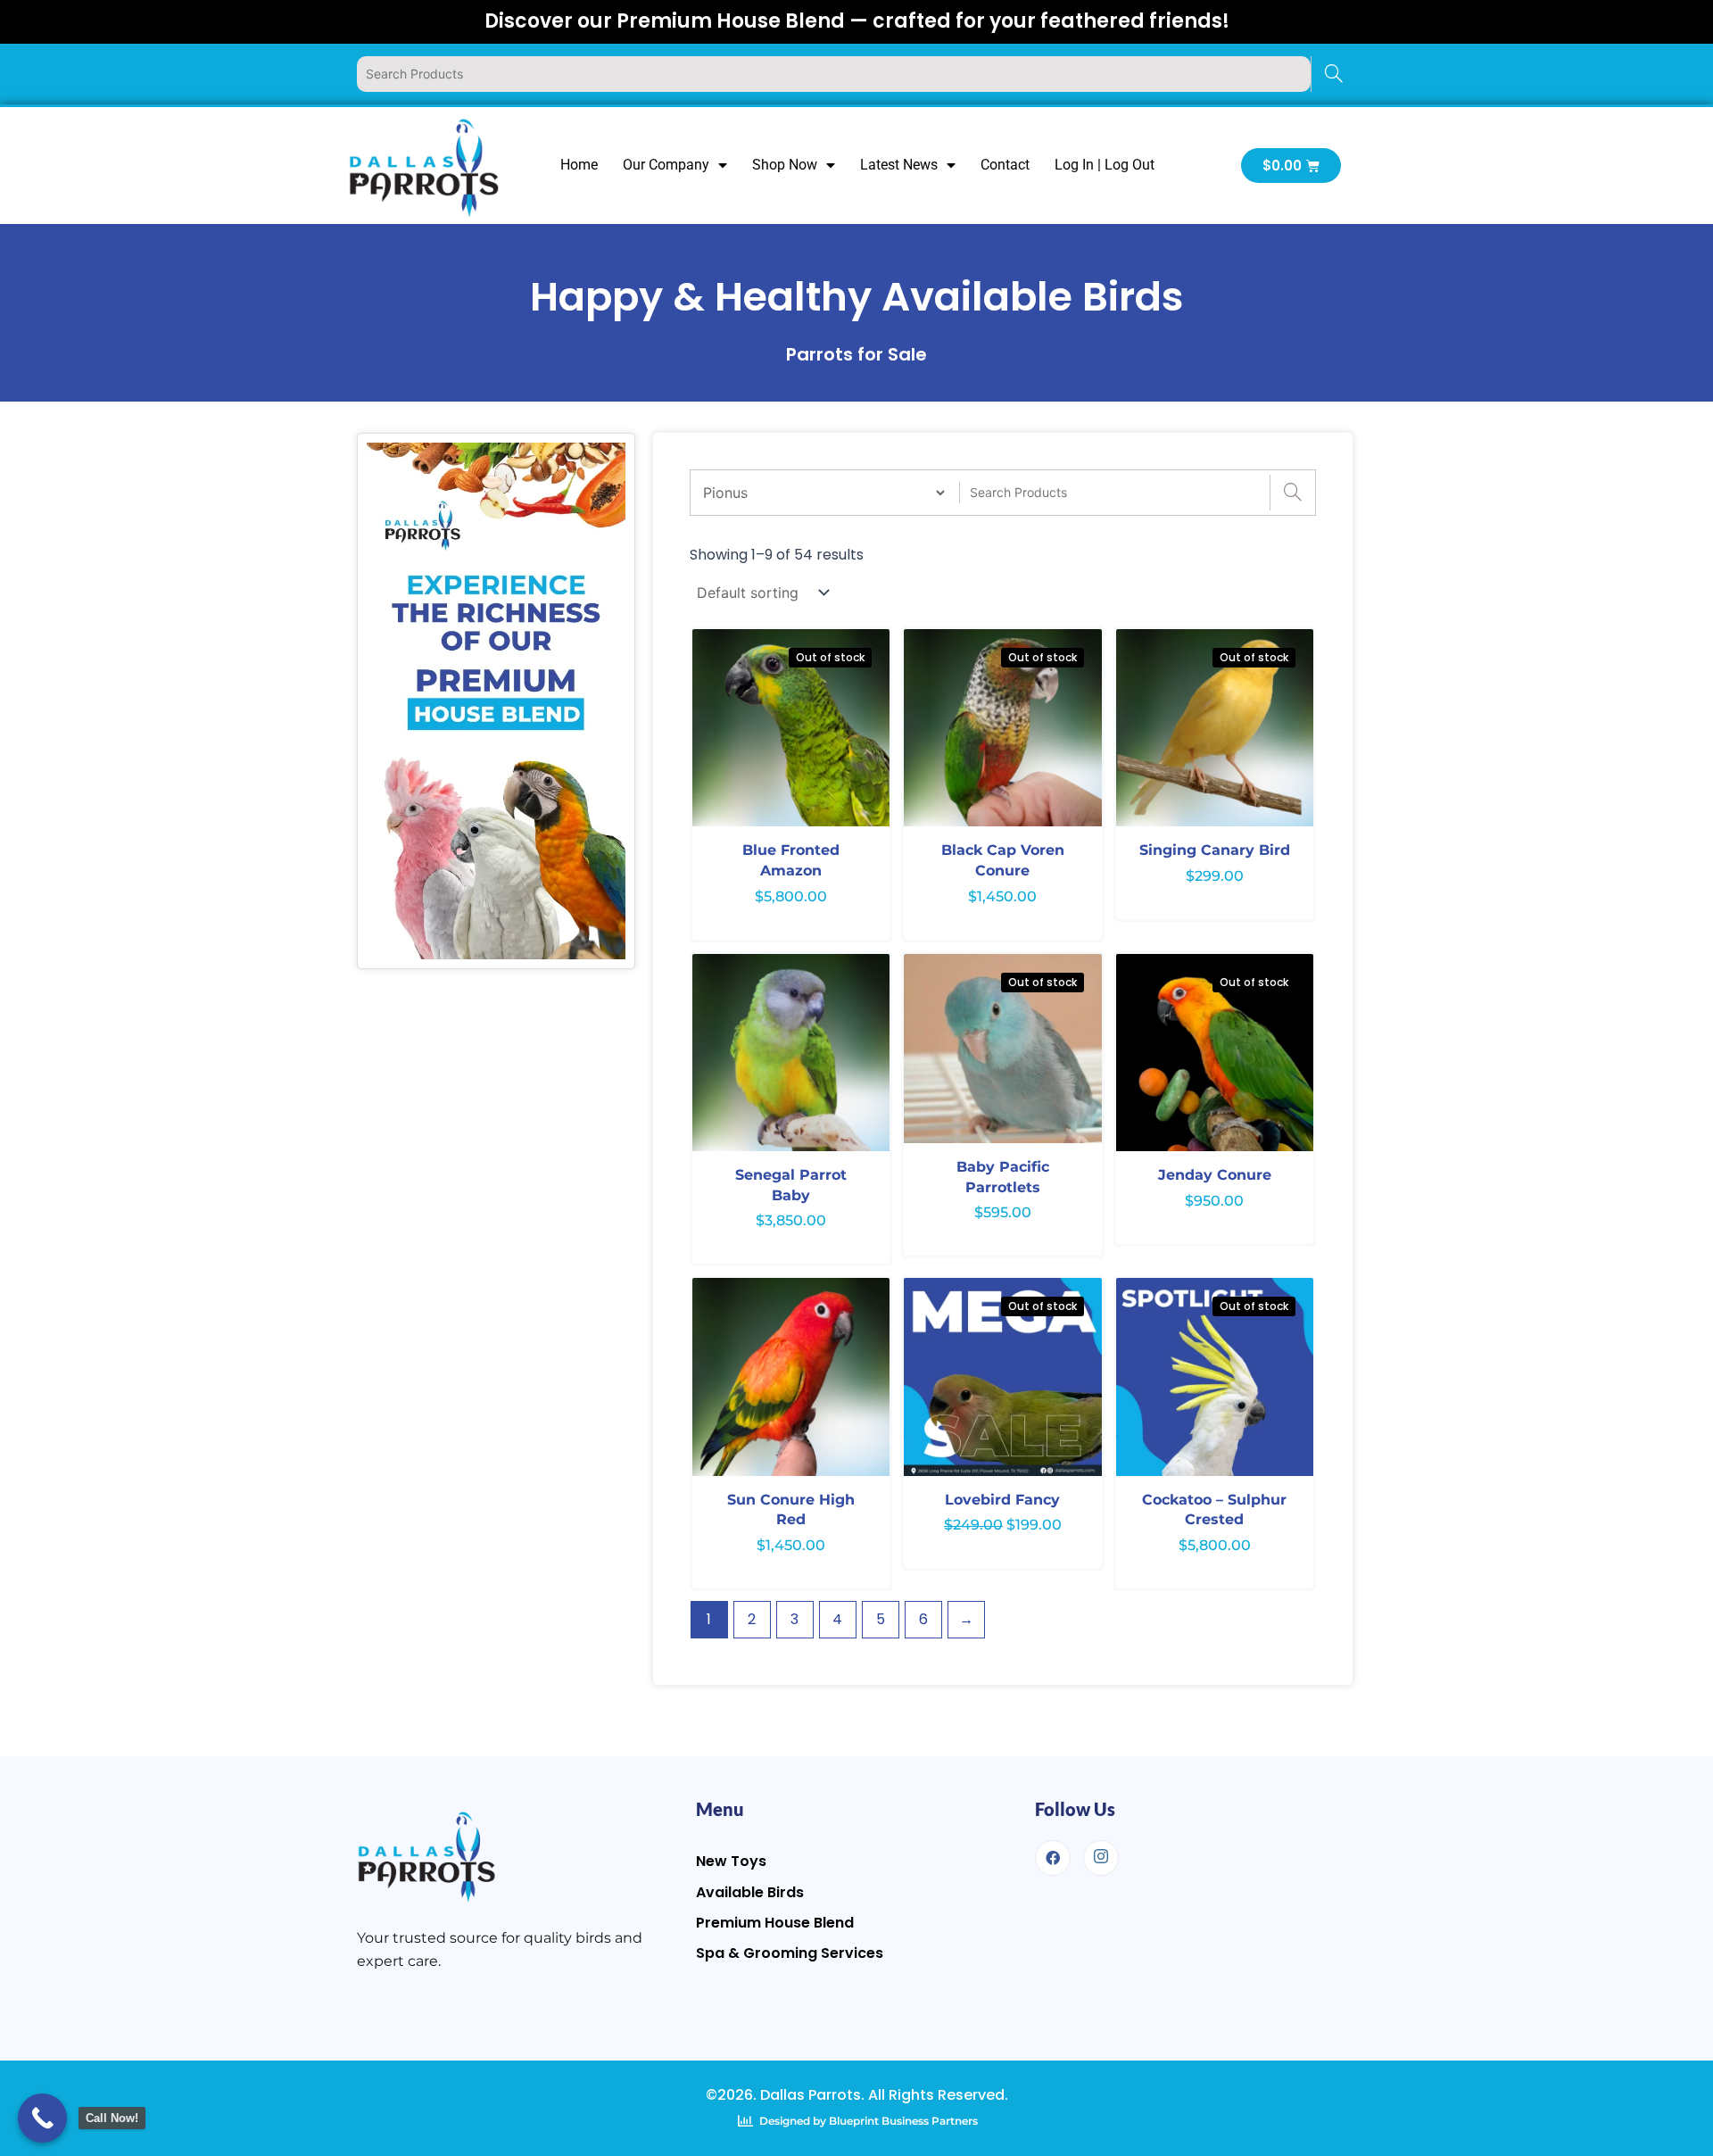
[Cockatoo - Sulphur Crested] (1215, 1377)
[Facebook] (1053, 1858)
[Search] (1333, 74)
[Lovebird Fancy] (1002, 1377)
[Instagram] (1101, 1858)
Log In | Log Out (1105, 165)
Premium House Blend (775, 1923)
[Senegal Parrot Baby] (791, 1053)
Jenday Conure (1215, 1175)
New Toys (731, 1861)
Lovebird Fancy (1002, 1500)
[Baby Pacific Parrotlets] (1002, 1049)
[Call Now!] (42, 2118)
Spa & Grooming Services (790, 1953)
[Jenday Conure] (1215, 1053)
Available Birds (750, 1892)
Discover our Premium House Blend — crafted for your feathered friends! (857, 21)
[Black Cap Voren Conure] (1002, 728)
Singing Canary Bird (1215, 850)
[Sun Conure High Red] (791, 1377)
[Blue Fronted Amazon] (791, 728)
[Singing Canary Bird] (1215, 728)
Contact (1005, 165)
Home (579, 165)
